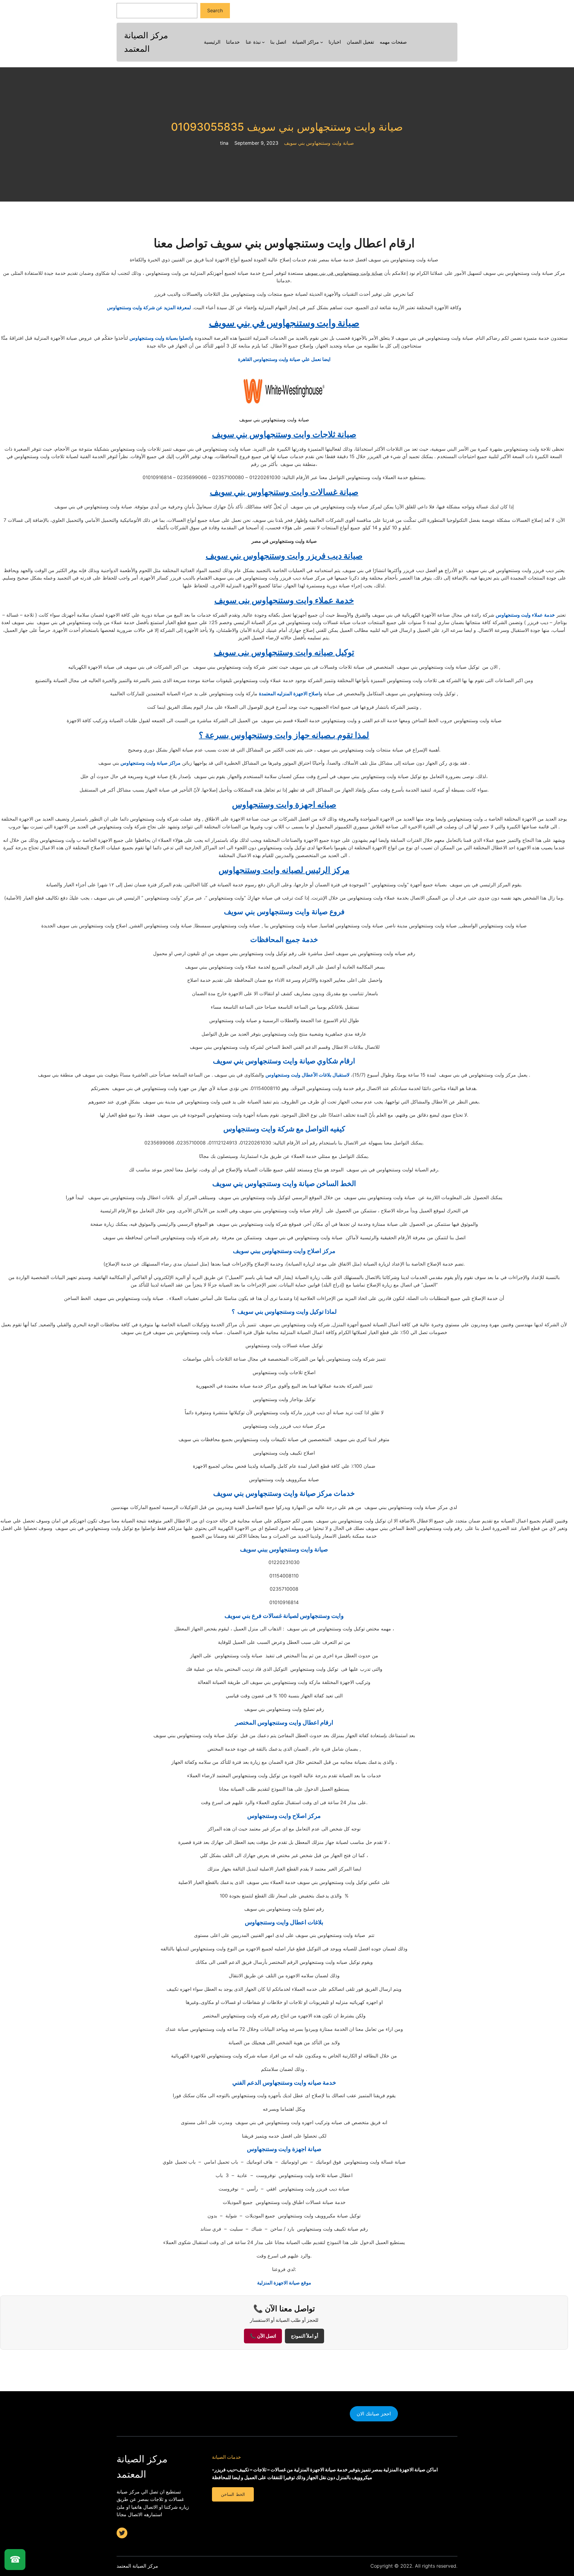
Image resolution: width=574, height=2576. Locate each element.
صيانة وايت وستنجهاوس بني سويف (319, 143)
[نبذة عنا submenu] (263, 42)
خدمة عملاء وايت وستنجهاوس (525, 615)
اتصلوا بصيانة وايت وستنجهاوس (160, 338)
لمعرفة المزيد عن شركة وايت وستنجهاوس (149, 307)
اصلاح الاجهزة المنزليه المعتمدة (289, 693)
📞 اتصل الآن (263, 2336)
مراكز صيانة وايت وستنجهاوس (151, 763)
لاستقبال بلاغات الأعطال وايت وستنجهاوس (307, 1075)
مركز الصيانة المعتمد (137, 2566)
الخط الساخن (233, 2494)
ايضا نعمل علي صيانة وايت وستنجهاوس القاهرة (284, 359)
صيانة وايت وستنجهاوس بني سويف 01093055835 (287, 127)
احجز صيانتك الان (374, 2414)
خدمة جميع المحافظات (284, 939)
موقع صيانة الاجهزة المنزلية (284, 2283)
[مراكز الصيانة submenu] (322, 42)
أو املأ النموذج (304, 2336)
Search (215, 10)
